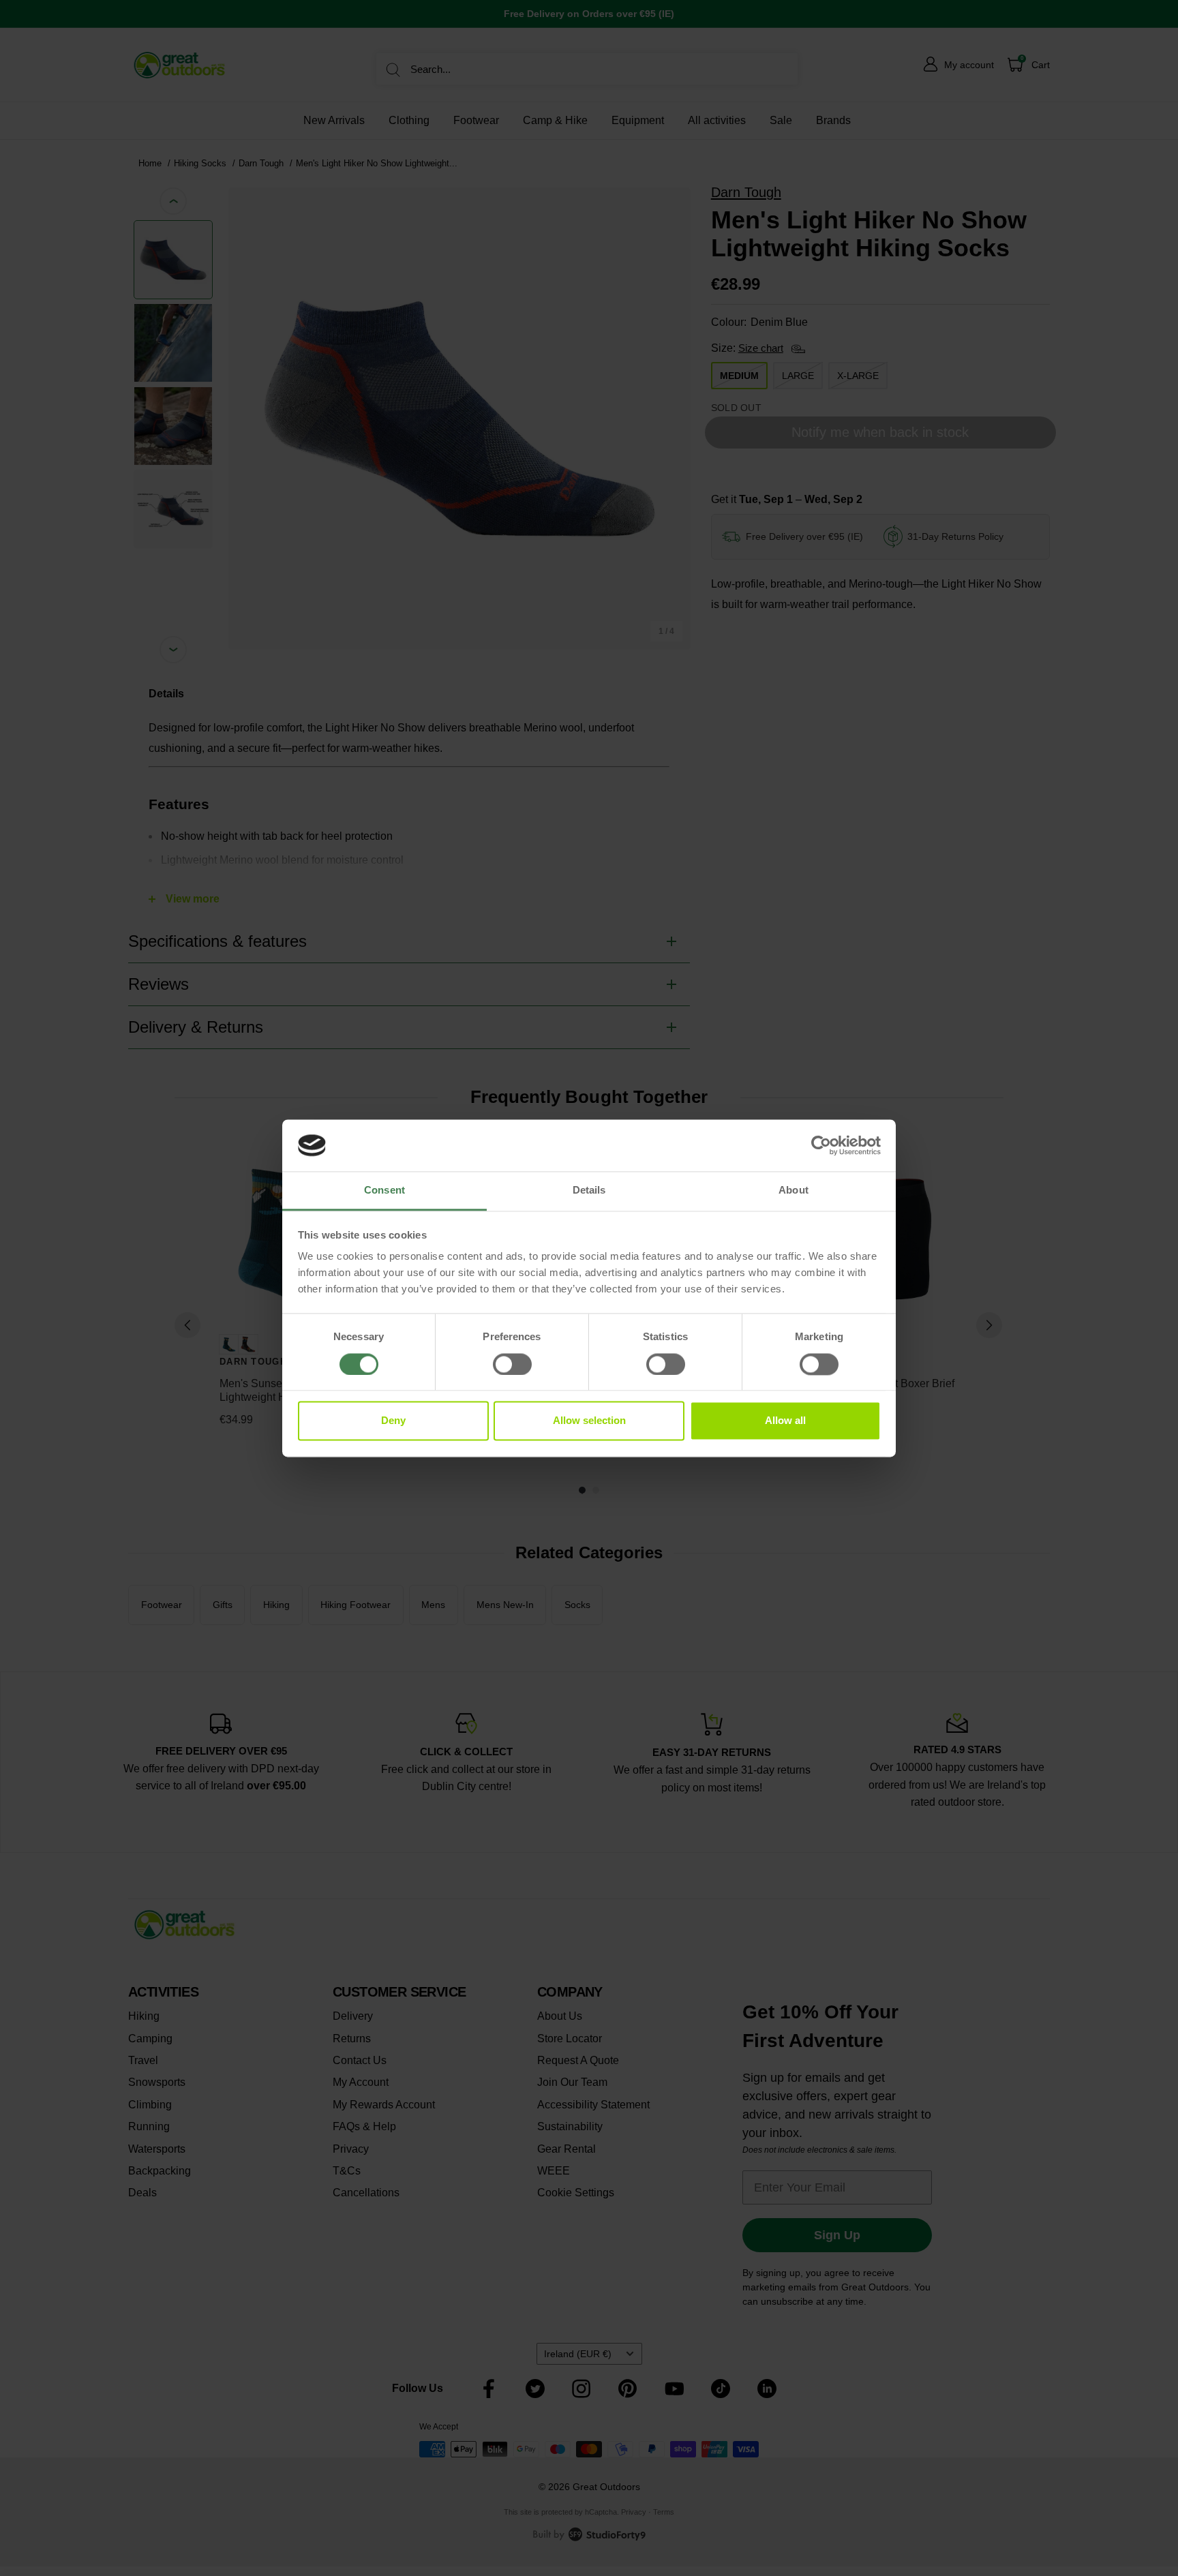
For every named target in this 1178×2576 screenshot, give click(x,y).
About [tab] (794, 1191)
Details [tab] (589, 1191)
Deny (393, 1421)
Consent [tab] (384, 1191)
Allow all (785, 1421)
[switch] (512, 1364)
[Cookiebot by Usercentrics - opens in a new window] (821, 1145)
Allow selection (589, 1421)
